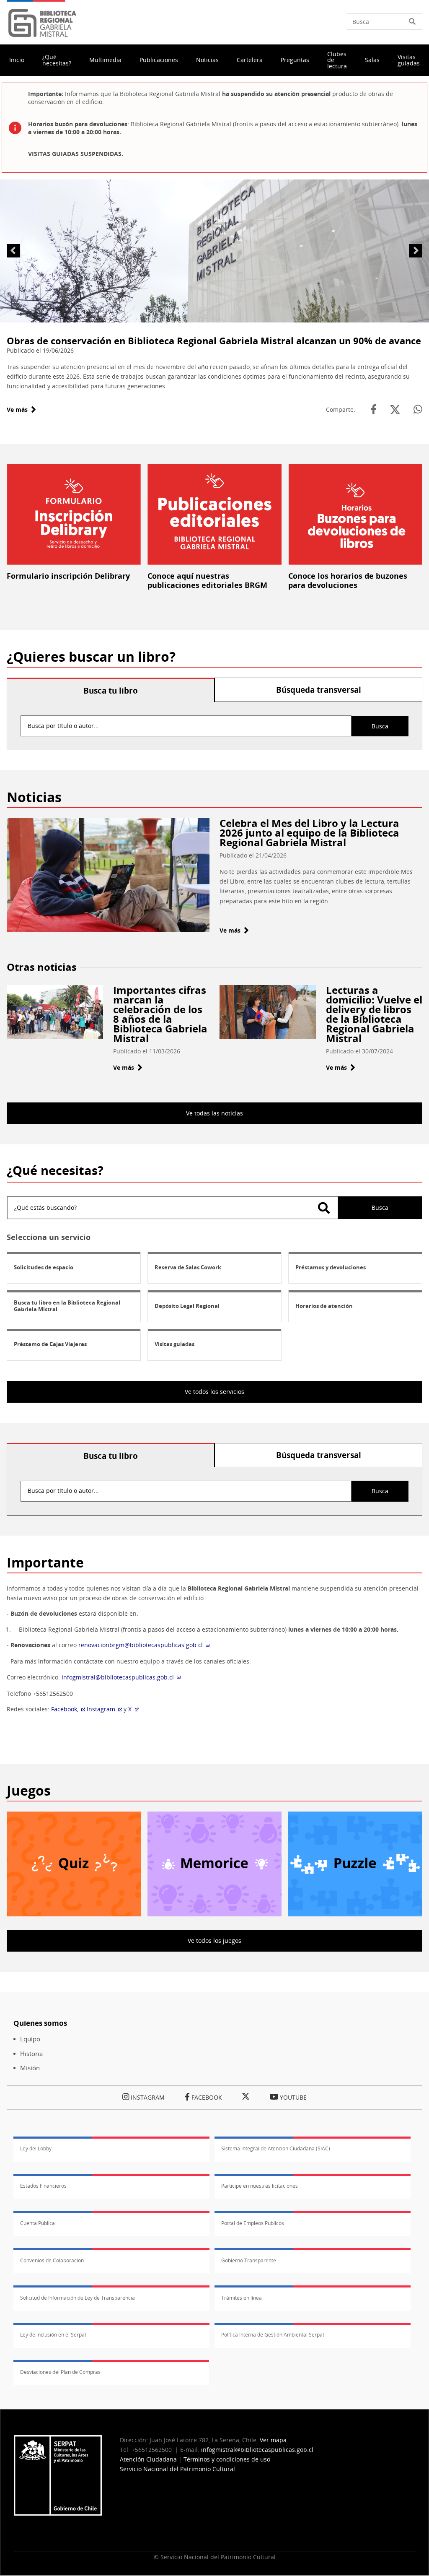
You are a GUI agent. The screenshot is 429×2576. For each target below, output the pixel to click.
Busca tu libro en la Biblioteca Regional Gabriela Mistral (67, 1306)
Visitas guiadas (409, 60)
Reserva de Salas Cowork (188, 1267)
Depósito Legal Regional (187, 1306)
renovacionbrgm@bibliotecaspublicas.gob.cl (141, 1645)
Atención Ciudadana (148, 2459)
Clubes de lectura (337, 60)
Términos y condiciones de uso (227, 2459)
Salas (372, 60)
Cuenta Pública (37, 2223)
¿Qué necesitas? (57, 60)
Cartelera (250, 60)
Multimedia (105, 60)
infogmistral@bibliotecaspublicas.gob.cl (118, 1677)
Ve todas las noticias (214, 1113)
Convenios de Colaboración (52, 2260)
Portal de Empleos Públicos (253, 2223)
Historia (31, 2054)
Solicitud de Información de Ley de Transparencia (78, 2298)
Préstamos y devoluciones (331, 1267)
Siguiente (416, 251)
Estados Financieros (43, 2186)
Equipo (30, 2039)
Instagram (101, 1709)
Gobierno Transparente (249, 2260)
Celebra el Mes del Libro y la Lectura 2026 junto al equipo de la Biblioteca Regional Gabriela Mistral (309, 833)
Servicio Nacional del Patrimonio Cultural (177, 2469)
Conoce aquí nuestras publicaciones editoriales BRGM (207, 580)
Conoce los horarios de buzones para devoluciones (348, 580)
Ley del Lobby (36, 2148)
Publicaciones (159, 60)
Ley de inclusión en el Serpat (53, 2335)
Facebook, (65, 1709)
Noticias (207, 60)
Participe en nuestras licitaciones (260, 2186)
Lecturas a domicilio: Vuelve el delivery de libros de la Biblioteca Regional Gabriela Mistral (374, 1014)
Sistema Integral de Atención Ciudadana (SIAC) (276, 2148)
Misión (30, 2068)
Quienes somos (40, 2023)
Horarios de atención (324, 1306)
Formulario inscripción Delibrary (68, 576)
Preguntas (295, 60)
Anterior (13, 251)
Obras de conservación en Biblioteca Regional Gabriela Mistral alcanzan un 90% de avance (214, 341)
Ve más (21, 409)
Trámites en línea (242, 2298)
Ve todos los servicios (214, 1392)
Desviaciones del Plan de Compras (60, 2372)
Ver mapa (273, 2440)
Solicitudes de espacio (44, 1267)
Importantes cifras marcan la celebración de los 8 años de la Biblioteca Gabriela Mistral (160, 1014)
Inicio (17, 60)
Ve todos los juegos (214, 1940)
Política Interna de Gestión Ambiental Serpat (273, 2335)
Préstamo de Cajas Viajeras (50, 1344)
